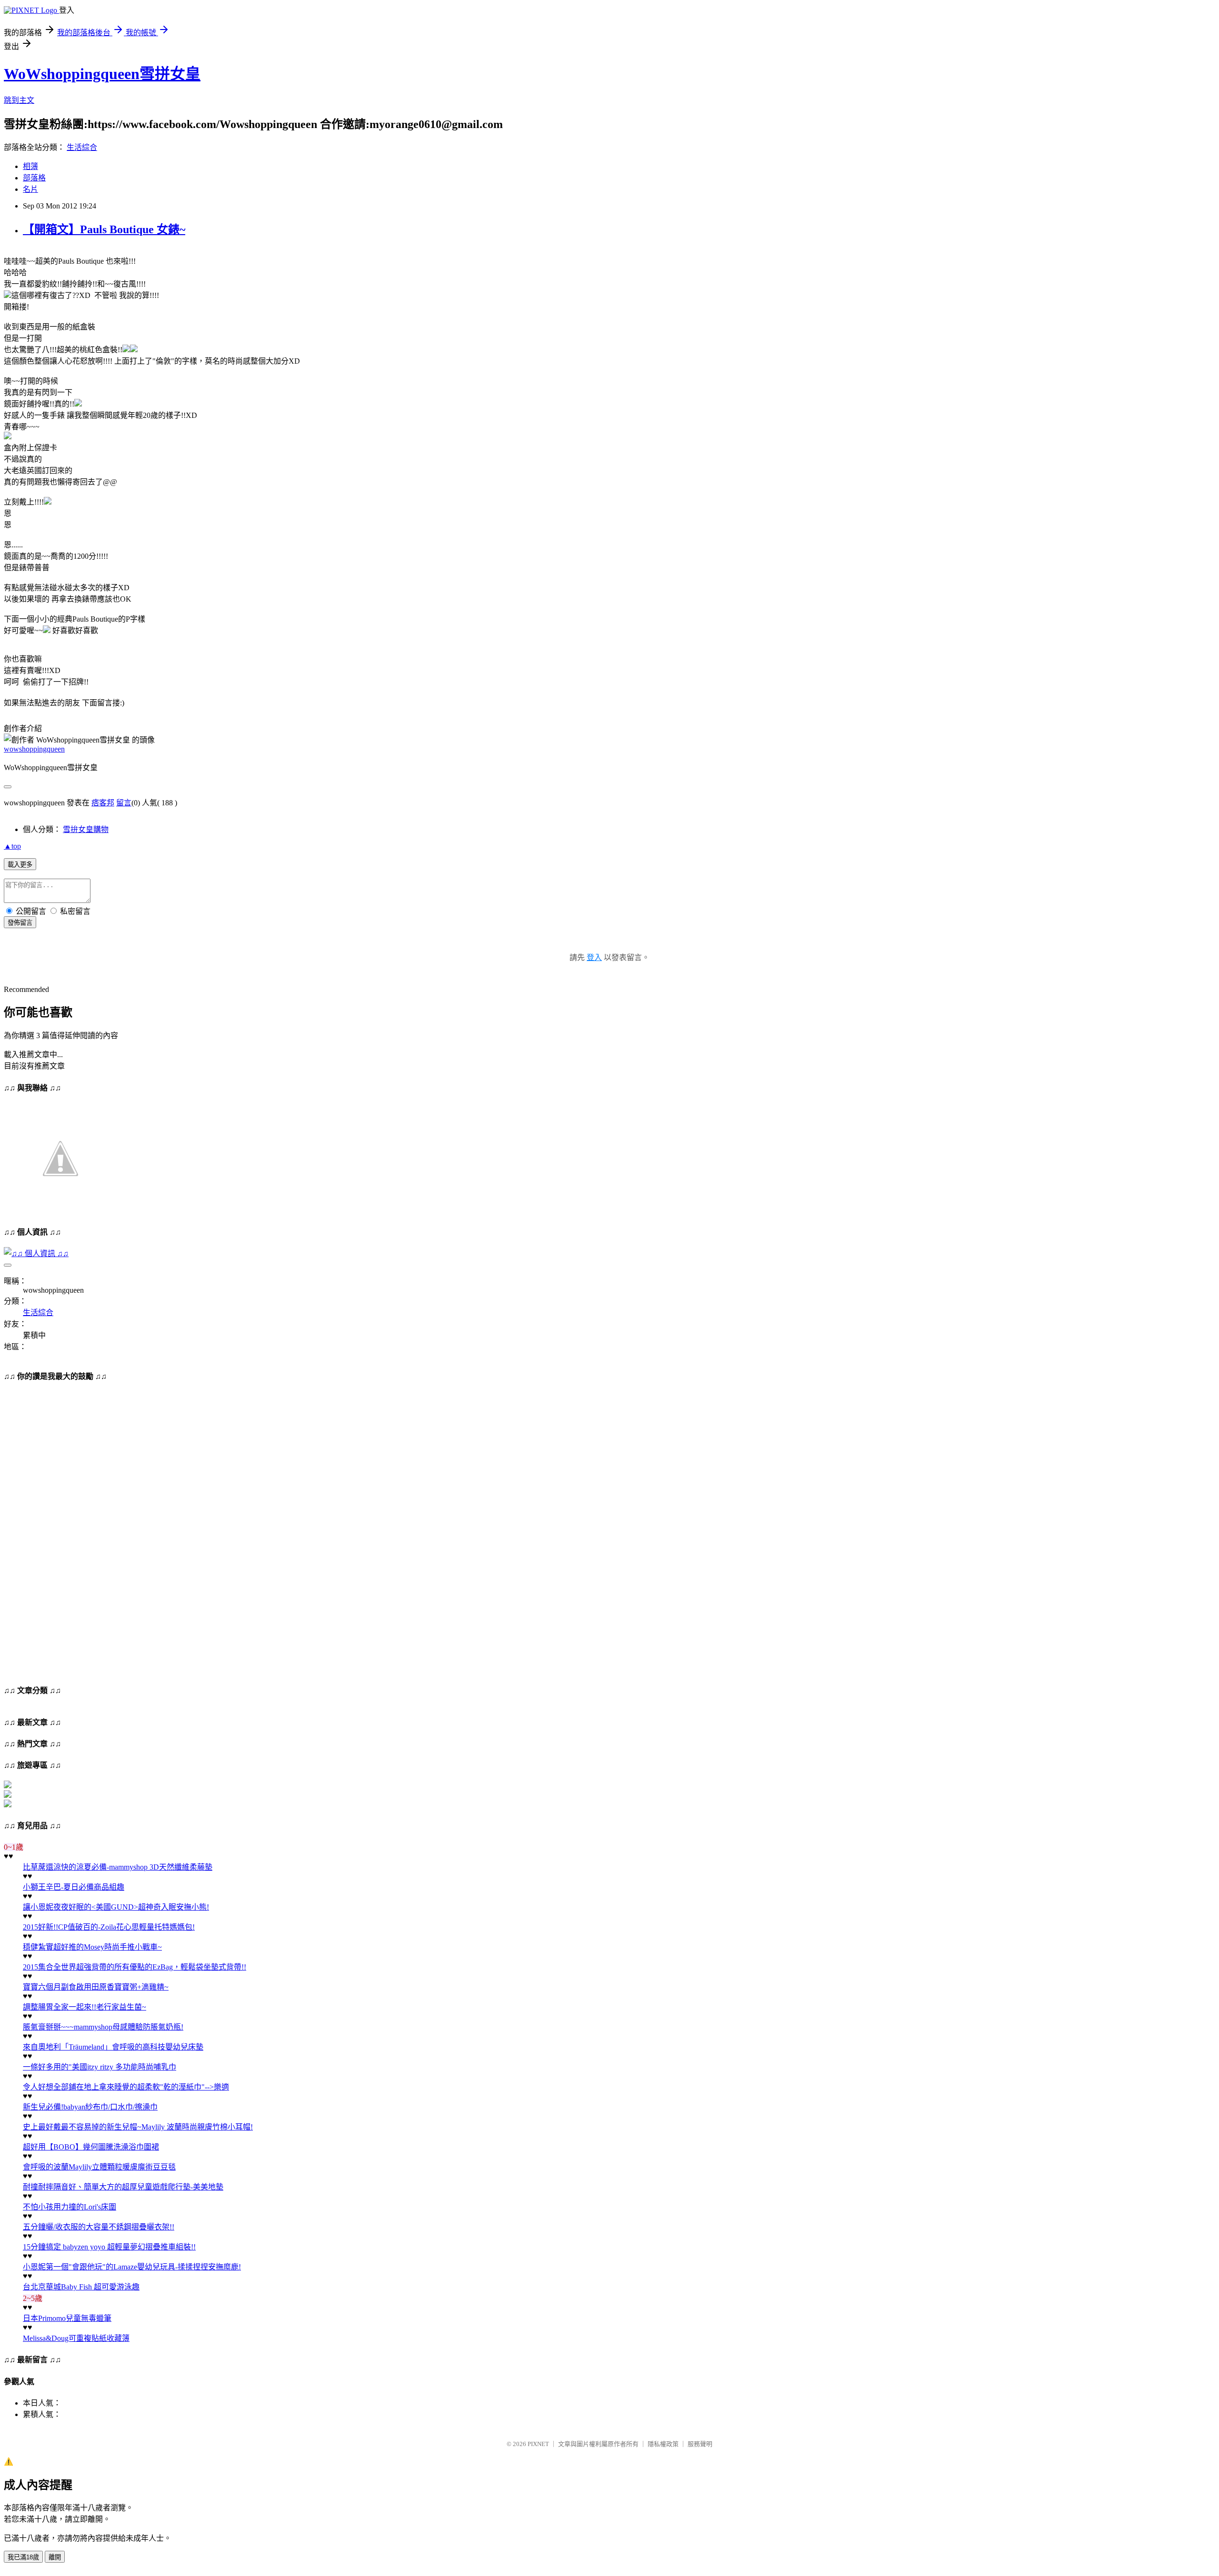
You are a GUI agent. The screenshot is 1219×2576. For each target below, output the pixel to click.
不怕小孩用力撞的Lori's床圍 (70, 2207)
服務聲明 (700, 2444)
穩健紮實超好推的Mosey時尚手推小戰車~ (92, 1947)
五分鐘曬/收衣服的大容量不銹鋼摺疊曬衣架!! (99, 2227)
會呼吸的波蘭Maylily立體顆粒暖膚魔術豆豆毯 (99, 2167)
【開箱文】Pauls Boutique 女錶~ (104, 229)
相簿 (30, 166)
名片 (30, 189)
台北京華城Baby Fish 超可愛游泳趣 (81, 2287)
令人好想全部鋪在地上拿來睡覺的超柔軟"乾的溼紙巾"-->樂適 (126, 2087)
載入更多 (20, 865)
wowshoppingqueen (34, 749)
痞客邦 (103, 803)
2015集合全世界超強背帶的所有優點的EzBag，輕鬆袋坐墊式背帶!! (135, 1967)
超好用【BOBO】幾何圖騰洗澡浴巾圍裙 (91, 2147)
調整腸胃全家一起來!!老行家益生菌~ (85, 2007)
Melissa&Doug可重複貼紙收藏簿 (76, 2338)
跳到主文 (19, 100)
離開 (55, 2557)
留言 (124, 803)
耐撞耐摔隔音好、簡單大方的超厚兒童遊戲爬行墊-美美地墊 (123, 2187)
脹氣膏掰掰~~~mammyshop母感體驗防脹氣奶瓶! (103, 2027)
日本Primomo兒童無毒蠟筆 (67, 2318)
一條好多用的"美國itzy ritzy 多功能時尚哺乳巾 (100, 2067)
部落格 (34, 178)
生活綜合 (82, 147)
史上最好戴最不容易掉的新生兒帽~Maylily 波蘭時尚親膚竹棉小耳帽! (138, 2127)
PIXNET (538, 2444)
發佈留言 (20, 923)
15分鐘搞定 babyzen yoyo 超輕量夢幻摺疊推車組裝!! (109, 2247)
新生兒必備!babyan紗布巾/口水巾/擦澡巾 (90, 2107)
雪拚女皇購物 (86, 829)
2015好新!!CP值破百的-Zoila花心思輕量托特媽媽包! (109, 1927)
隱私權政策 (663, 2444)
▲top (12, 846)
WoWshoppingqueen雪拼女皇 (102, 74)
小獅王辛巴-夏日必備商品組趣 (74, 1887)
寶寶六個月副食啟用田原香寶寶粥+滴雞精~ (96, 1987)
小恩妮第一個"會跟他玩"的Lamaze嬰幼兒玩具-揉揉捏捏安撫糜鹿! (132, 2267)
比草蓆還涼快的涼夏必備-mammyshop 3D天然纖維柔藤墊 (118, 1867)
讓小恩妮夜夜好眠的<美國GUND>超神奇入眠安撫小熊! (116, 1907)
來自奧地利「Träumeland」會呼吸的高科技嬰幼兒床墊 (113, 2047)
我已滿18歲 (23, 2557)
